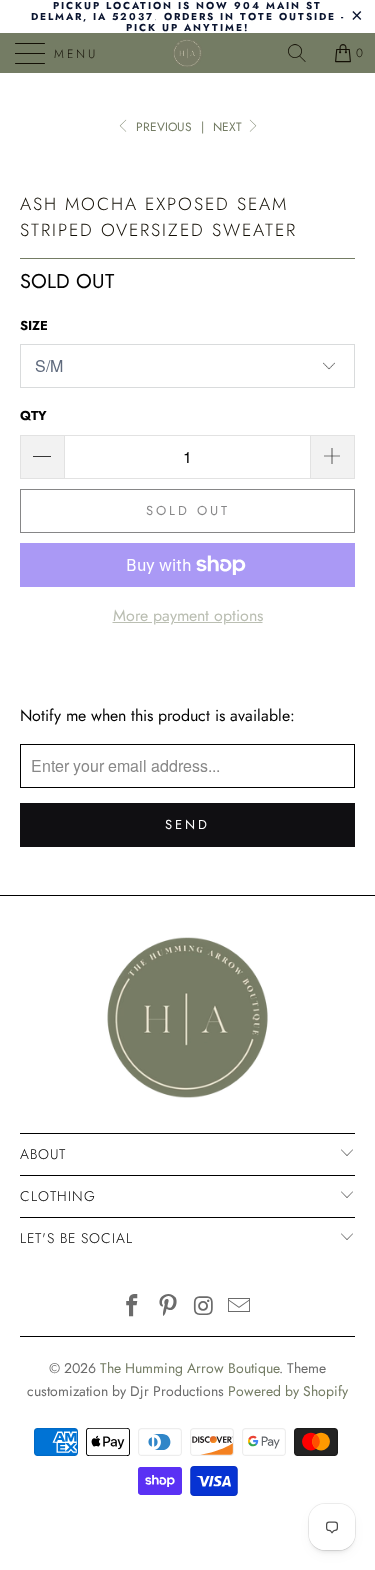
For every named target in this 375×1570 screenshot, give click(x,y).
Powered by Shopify (288, 1391)
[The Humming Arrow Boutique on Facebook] (133, 1307)
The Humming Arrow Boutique (189, 1368)
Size (34, 325)
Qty (33, 415)
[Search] (304, 53)
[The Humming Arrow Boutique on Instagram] (205, 1307)
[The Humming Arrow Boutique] (188, 53)
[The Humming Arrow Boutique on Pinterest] (169, 1307)
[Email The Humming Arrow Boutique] (240, 1307)
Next (229, 127)
